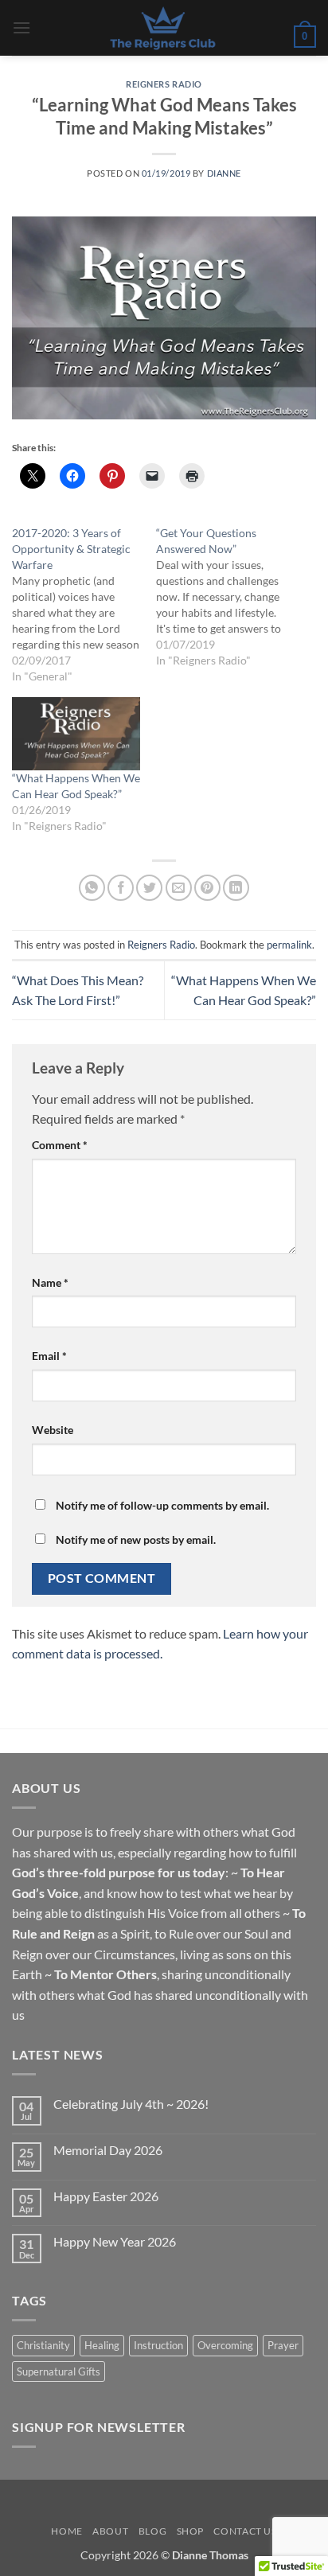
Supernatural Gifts (59, 2371)
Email (49, 1356)
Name (50, 1282)
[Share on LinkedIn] (236, 888)
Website (53, 1430)
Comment (60, 1145)
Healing (102, 2345)
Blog (152, 2531)
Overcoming (225, 2345)
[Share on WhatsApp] (92, 888)
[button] (21, 27)
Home (66, 2531)
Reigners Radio (164, 84)
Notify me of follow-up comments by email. (162, 1505)
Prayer (283, 2345)
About (110, 2531)
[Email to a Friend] (179, 888)
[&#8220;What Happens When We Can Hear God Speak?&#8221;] (76, 734)
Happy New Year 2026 (115, 2241)
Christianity (43, 2345)
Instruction (158, 2345)
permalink (289, 945)
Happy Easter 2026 (106, 2196)
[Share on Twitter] (149, 888)
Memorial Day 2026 (108, 2150)
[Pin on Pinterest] (207, 888)
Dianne (224, 173)
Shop (190, 2531)
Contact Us (245, 2531)
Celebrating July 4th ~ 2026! (131, 2104)
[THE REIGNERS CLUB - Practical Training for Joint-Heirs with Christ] (162, 28)
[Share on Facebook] (121, 888)
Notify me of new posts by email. (136, 1539)
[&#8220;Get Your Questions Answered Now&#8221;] (228, 597)
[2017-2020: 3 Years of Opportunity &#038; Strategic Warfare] (84, 605)
